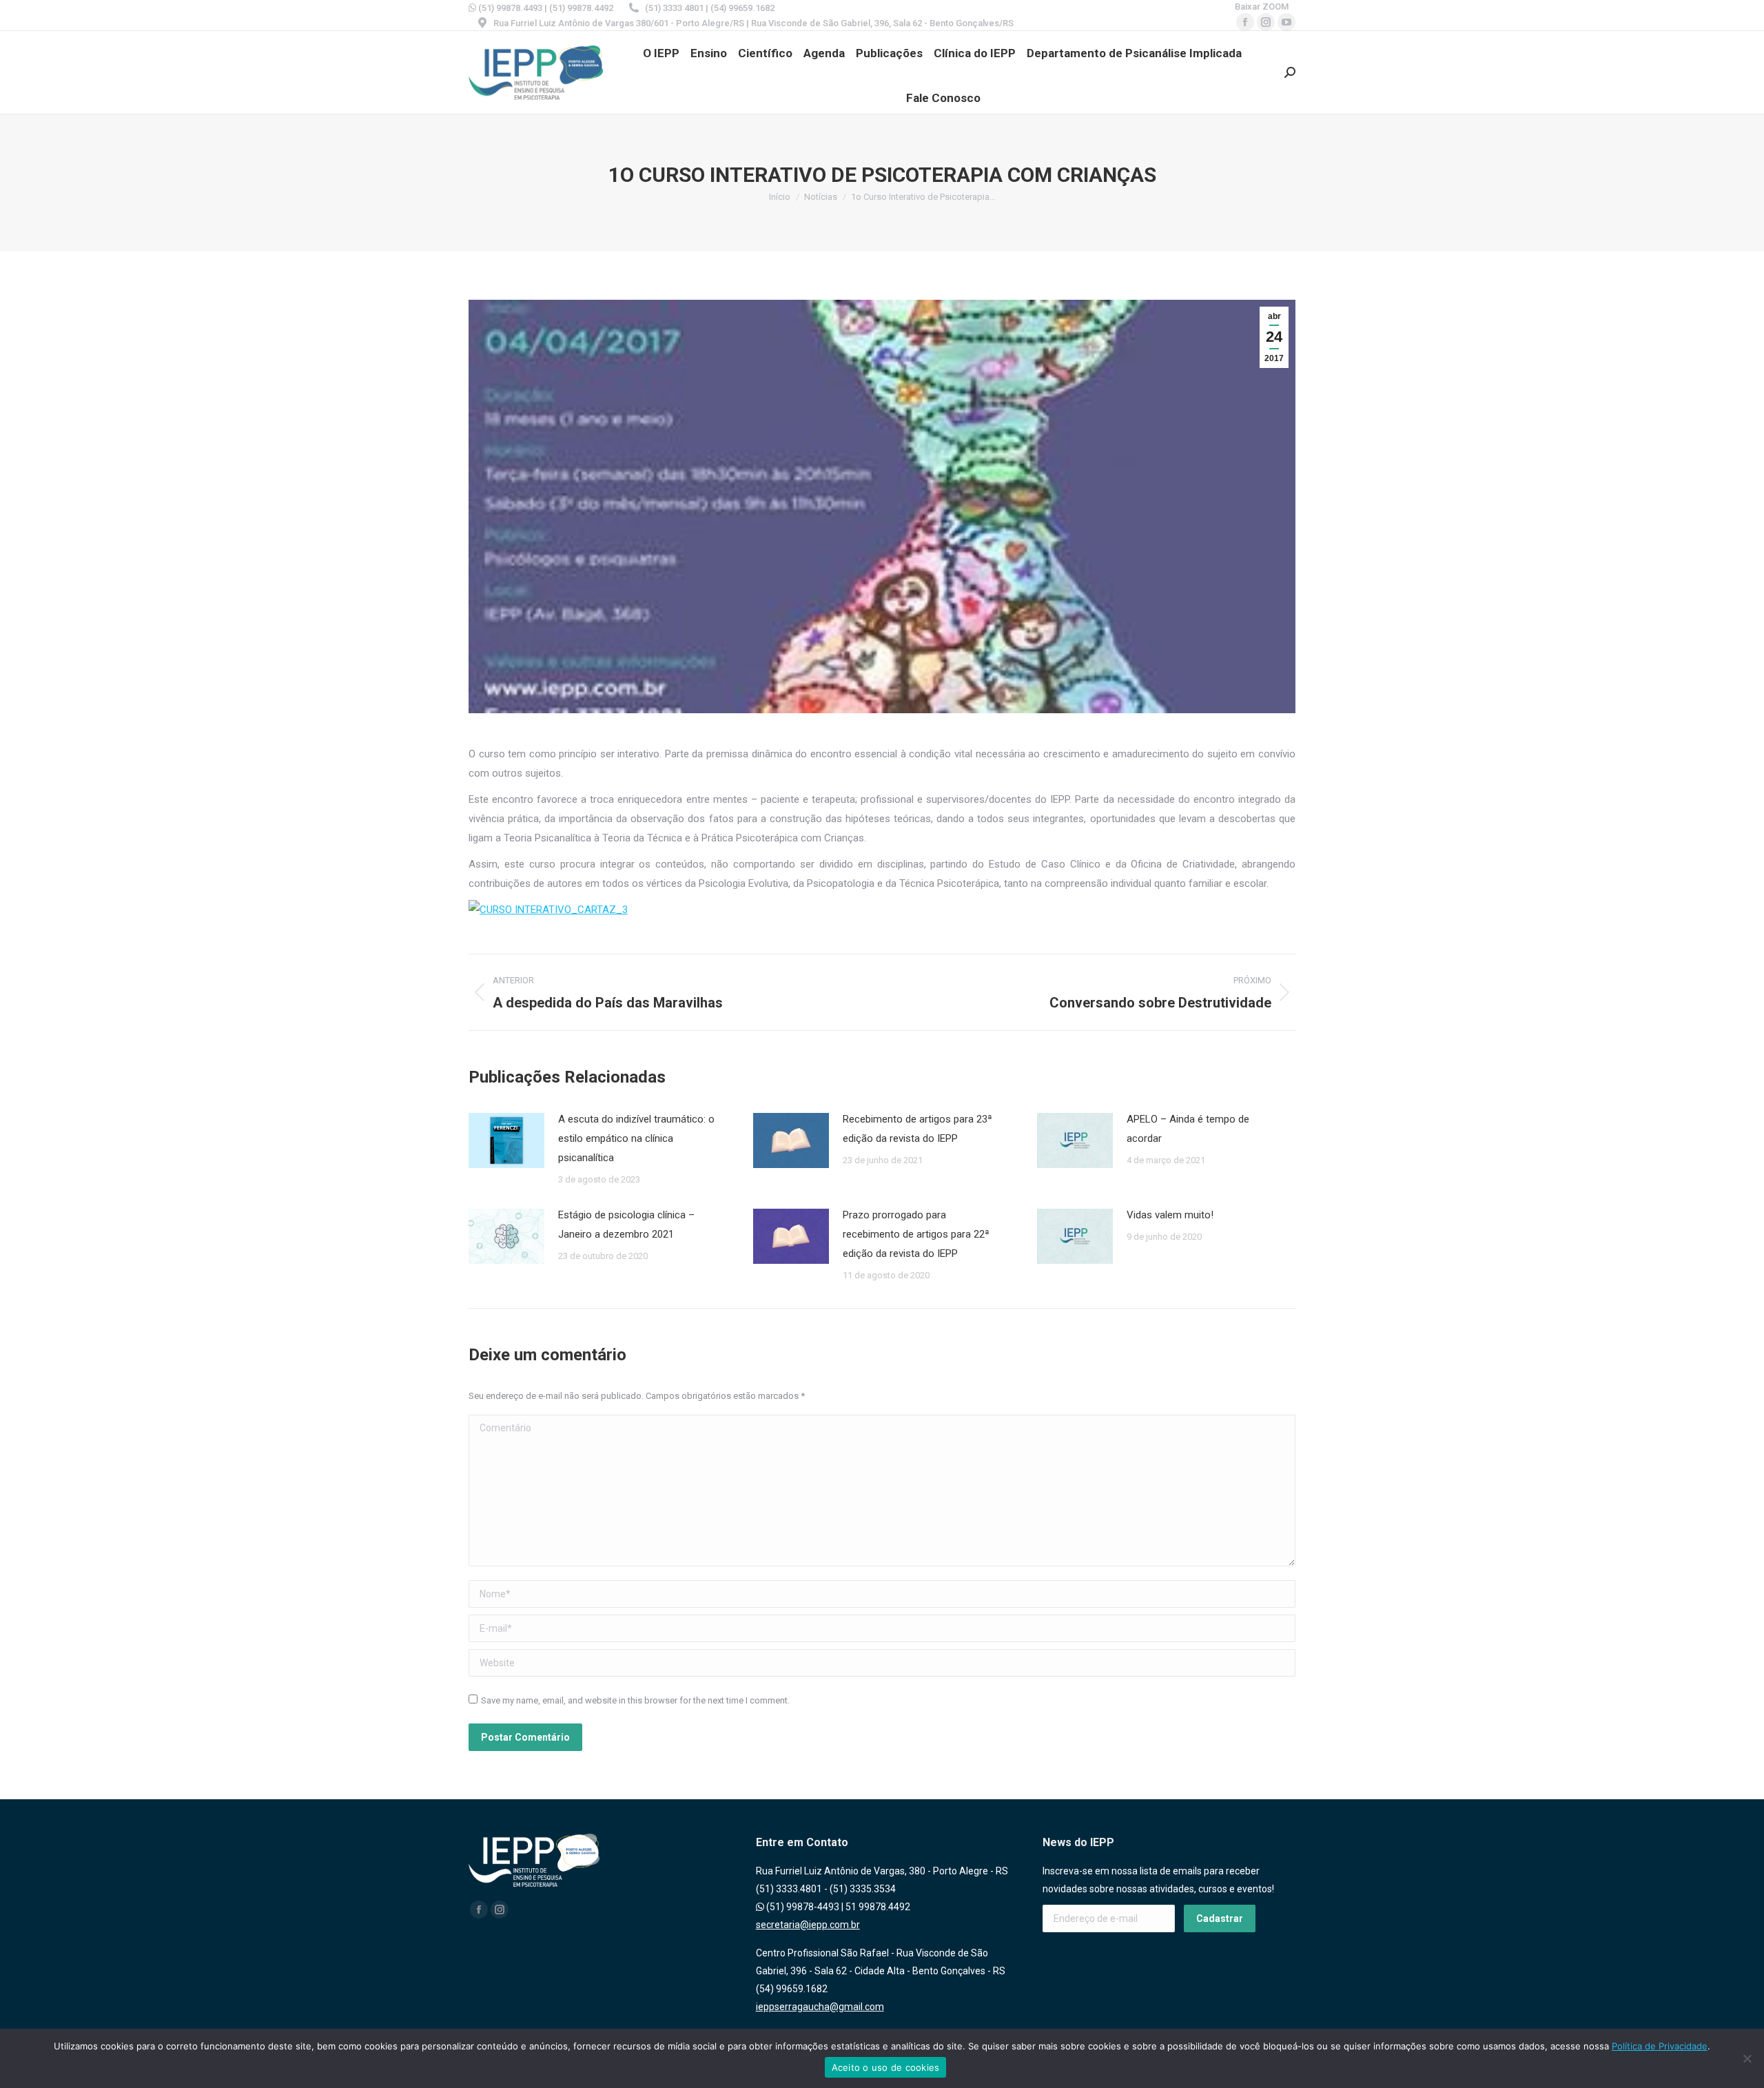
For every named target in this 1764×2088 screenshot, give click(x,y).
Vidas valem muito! (1170, 1215)
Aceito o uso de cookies (886, 2067)
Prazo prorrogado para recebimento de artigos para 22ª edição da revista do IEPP (916, 1234)
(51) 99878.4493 (509, 8)
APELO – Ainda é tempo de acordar (1188, 1129)
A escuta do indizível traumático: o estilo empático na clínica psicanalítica (636, 1138)
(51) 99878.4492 (581, 8)
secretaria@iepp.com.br (808, 1925)
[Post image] (506, 1140)
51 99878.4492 (878, 1907)
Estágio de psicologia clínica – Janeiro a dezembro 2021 (626, 1225)
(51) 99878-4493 (802, 1907)
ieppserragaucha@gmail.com (820, 2007)
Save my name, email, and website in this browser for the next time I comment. (635, 1700)
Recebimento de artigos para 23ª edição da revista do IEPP (917, 1129)
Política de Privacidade (1660, 2046)
